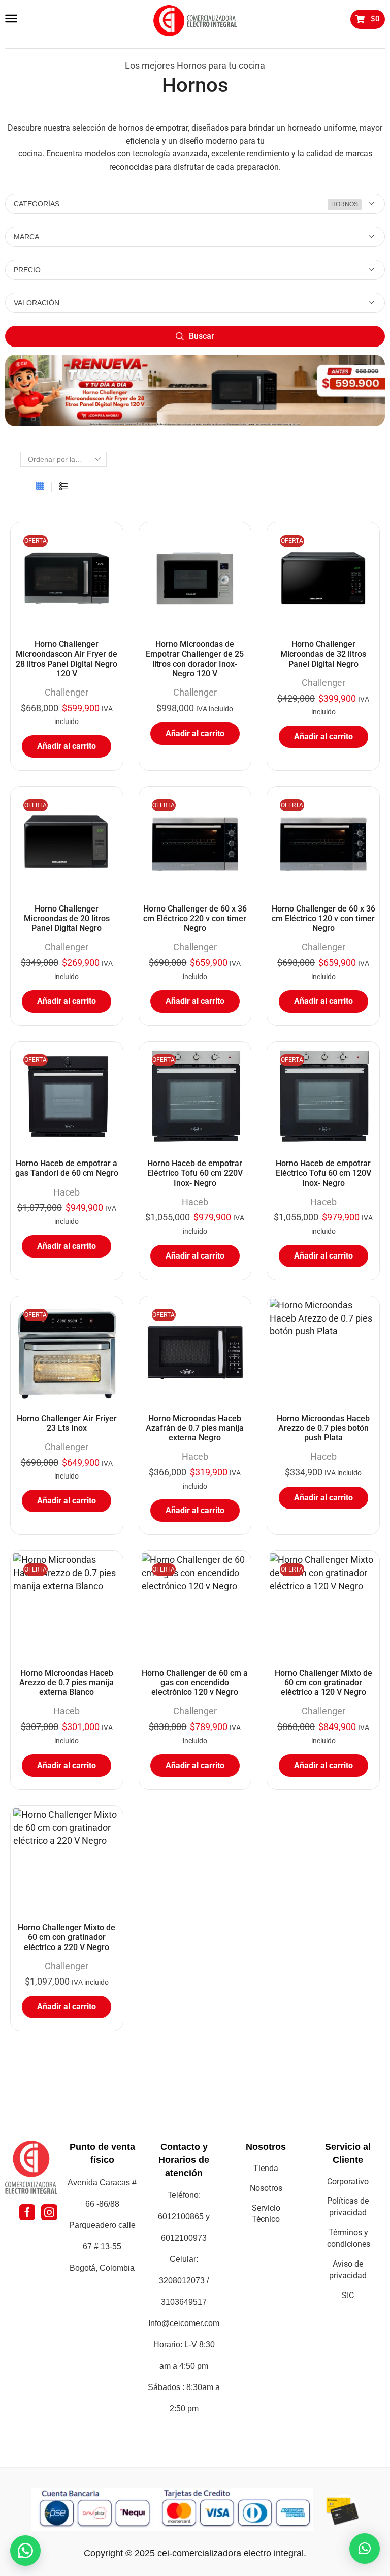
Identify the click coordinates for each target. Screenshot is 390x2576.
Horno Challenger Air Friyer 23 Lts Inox (67, 1423)
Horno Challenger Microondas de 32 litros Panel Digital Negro (323, 654)
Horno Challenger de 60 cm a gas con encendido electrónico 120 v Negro (195, 1683)
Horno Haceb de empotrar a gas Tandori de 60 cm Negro (67, 1168)
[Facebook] (27, 2212)
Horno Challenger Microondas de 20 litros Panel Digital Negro (67, 918)
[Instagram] (49, 2212)
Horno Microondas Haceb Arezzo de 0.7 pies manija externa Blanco (67, 1683)
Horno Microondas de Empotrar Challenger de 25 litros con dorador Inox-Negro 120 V (195, 659)
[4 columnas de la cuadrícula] (40, 487)
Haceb (67, 1192)
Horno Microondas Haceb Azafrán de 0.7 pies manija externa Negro (195, 1428)
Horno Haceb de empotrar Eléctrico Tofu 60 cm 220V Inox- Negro (195, 1173)
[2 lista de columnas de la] (63, 487)
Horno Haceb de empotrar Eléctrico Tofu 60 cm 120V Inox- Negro (323, 1173)
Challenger (67, 692)
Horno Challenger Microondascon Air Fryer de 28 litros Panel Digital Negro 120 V (67, 659)
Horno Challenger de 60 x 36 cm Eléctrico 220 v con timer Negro (195, 918)
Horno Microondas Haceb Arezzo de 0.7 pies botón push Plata (323, 1428)
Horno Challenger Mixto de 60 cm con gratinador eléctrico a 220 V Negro (67, 1937)
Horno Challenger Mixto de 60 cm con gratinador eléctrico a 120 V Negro (323, 1683)
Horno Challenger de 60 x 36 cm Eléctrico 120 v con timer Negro (323, 918)
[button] (11, 19)
